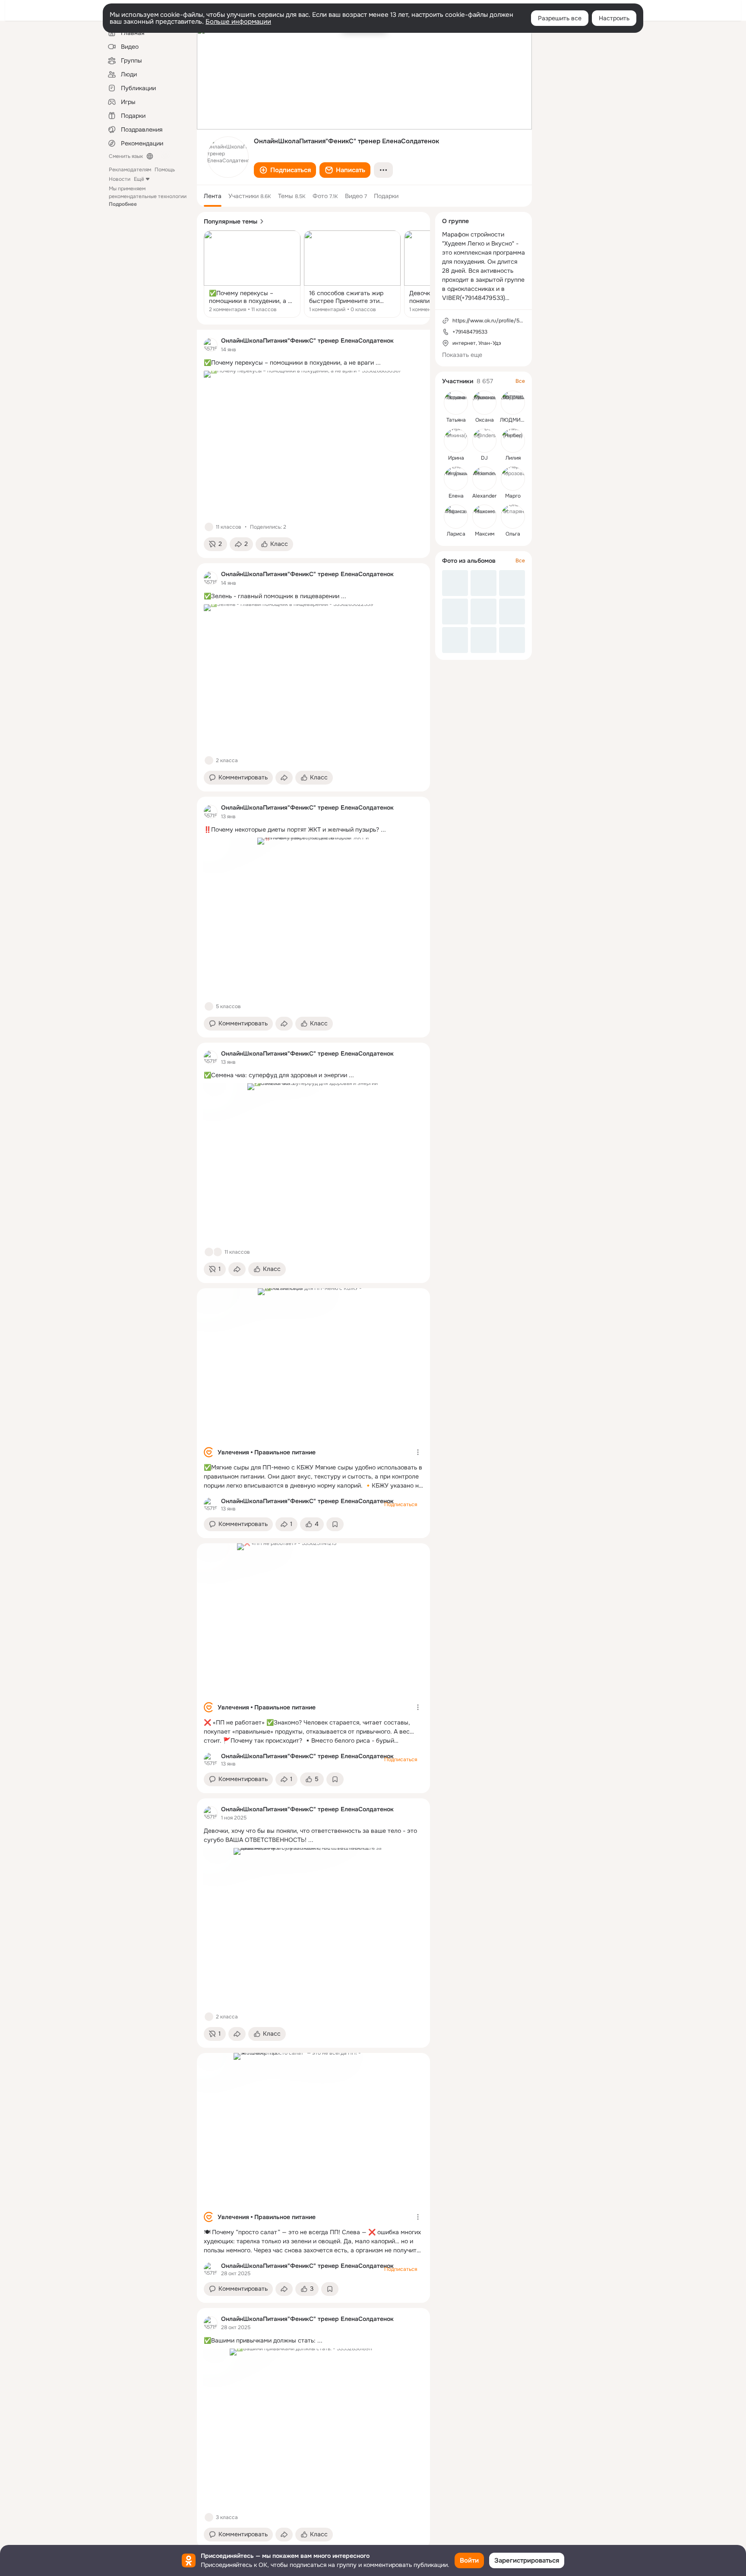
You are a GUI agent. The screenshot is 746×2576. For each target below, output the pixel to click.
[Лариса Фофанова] (456, 517)
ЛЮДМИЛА (514, 420)
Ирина (456, 458)
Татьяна (456, 420)
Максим (485, 534)
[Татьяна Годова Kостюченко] (456, 403)
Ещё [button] (139, 179)
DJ (484, 458)
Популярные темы (231, 221)
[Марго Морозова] (513, 479)
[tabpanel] (313, 1439)
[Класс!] (209, 527)
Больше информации (238, 22)
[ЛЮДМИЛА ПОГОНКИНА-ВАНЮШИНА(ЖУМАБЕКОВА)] (513, 403)
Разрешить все (560, 18)
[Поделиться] (284, 778)
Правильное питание (285, 1452)
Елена (456, 496)
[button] (285, 170)
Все (520, 381)
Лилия (513, 458)
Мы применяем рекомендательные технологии (148, 196)
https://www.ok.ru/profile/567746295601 (502, 321)
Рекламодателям (130, 170)
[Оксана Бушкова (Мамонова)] (484, 403)
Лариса (456, 534)
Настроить (614, 18)
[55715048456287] (211, 345)
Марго (513, 496)
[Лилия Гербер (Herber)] (513, 441)
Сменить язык (126, 156)
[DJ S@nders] (484, 441)
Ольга (513, 534)
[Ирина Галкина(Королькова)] (456, 441)
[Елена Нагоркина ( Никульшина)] (456, 479)
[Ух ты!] (218, 1252)
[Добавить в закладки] (335, 1524)
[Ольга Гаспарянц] (513, 517)
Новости (120, 179)
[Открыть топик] (252, 274)
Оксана (485, 420)
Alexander (484, 496)
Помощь (165, 170)
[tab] (213, 196)
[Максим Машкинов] (484, 517)
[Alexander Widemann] (484, 479)
